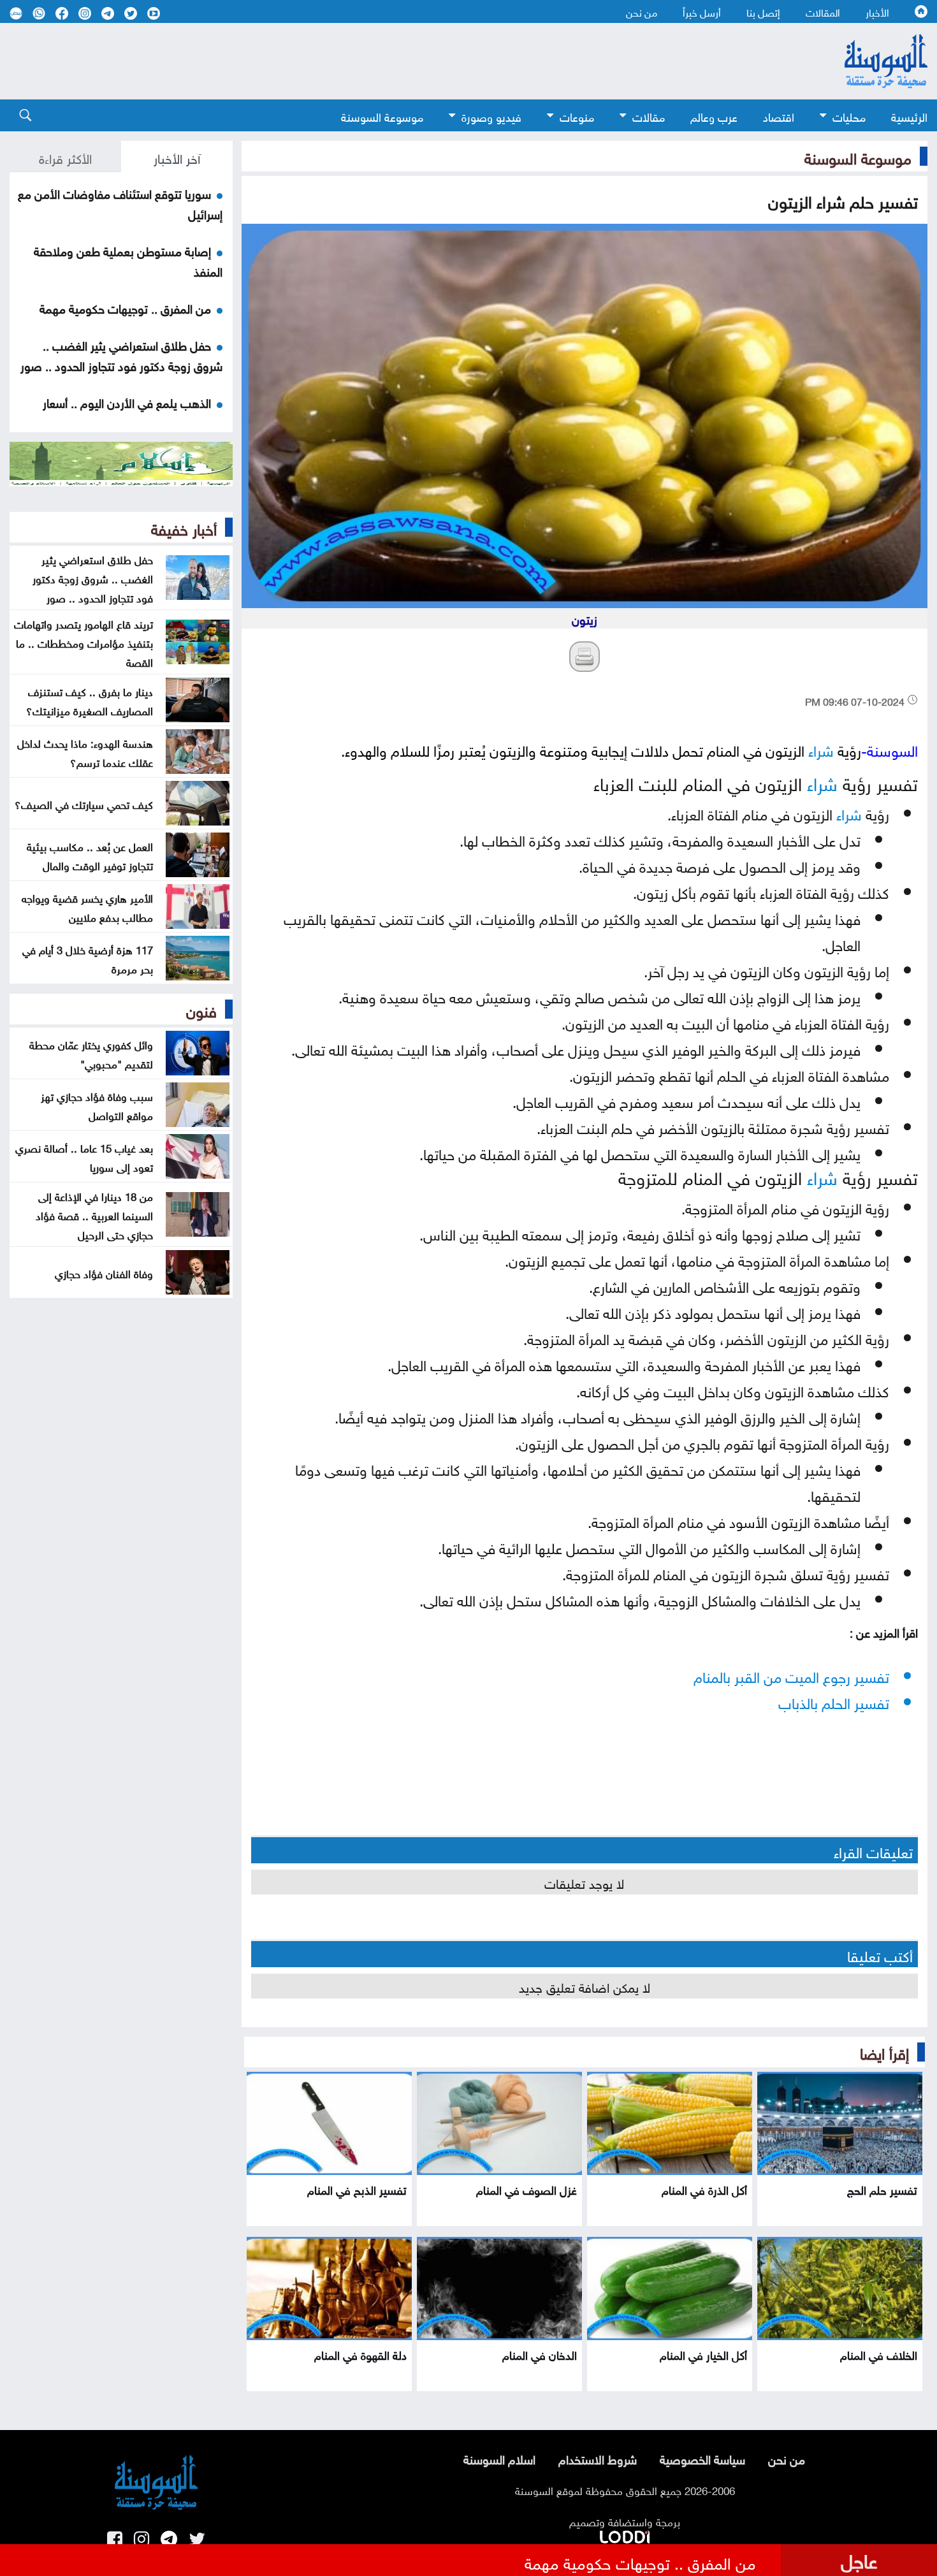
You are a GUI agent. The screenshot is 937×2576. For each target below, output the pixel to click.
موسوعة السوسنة (382, 116)
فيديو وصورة (491, 116)
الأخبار (877, 11)
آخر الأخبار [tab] (177, 157)
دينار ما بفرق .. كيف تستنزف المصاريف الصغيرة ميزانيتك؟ (90, 700)
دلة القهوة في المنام (360, 2354)
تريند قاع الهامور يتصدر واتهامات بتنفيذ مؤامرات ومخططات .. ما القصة (84, 642)
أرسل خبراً (702, 11)
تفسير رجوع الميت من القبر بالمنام (791, 1675)
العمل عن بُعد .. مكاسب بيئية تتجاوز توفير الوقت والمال (90, 855)
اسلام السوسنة (499, 2458)
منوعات (577, 116)
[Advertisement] (398, 61)
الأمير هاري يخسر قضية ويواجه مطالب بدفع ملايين (87, 906)
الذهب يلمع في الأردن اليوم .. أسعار (127, 402)
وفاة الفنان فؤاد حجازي (104, 1272)
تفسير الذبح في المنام (357, 2189)
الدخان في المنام (540, 2354)
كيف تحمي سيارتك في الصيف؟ (84, 803)
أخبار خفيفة (184, 527)
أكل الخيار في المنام (703, 2354)
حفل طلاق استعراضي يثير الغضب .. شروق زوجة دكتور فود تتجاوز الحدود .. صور (121, 354)
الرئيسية (909, 116)
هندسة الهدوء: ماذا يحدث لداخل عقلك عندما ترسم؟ (85, 752)
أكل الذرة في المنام (704, 2189)
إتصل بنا (763, 11)
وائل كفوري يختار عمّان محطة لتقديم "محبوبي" (91, 1053)
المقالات (823, 11)
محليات (849, 116)
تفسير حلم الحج (882, 2189)
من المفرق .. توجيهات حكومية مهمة (125, 307)
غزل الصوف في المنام (527, 2189)
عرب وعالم (714, 116)
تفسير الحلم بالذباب (834, 1701)
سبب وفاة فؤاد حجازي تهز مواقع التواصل (97, 1105)
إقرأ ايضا (884, 2051)
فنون (201, 1009)
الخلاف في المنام (879, 2354)
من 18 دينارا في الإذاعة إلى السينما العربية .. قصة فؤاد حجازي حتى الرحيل (94, 1214)
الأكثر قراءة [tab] (65, 157)
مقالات (649, 116)
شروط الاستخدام (598, 2458)
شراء (821, 749)
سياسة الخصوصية (702, 2458)
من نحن (642, 11)
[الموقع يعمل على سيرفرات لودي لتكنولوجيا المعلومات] (625, 2535)
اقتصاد (779, 116)
